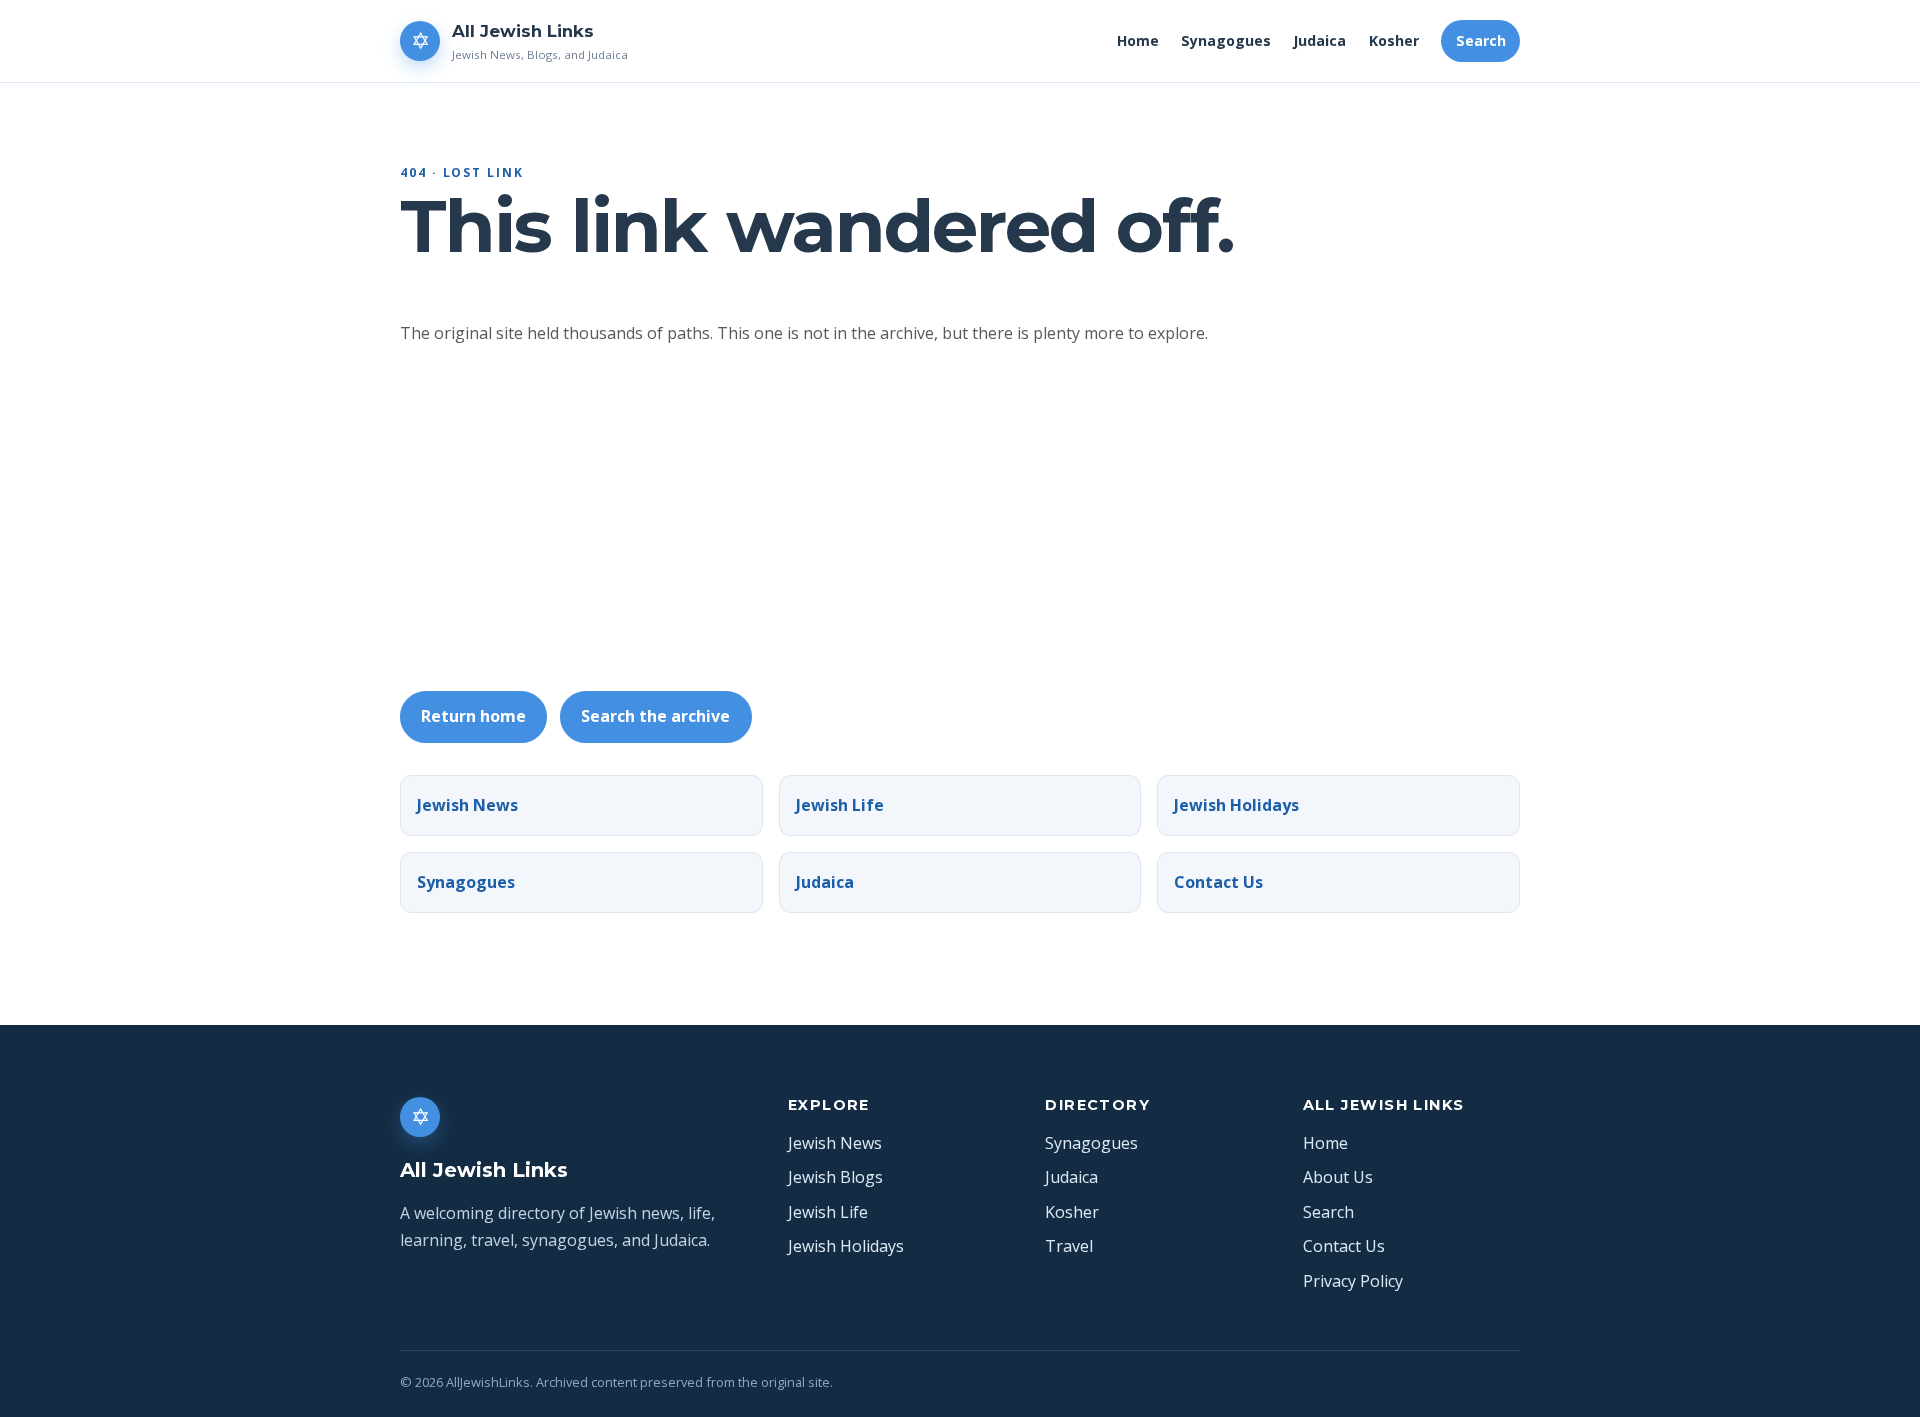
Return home (473, 716)
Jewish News (467, 805)
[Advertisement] (1000, 519)
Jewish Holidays (1236, 805)
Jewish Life (840, 805)
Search (1481, 40)
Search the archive (655, 716)
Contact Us (1218, 882)
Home (1138, 40)
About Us (1338, 1177)
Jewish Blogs (835, 1177)
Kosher (1394, 40)
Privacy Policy (1353, 1281)
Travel (1069, 1246)
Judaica (1319, 40)
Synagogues (1226, 40)
